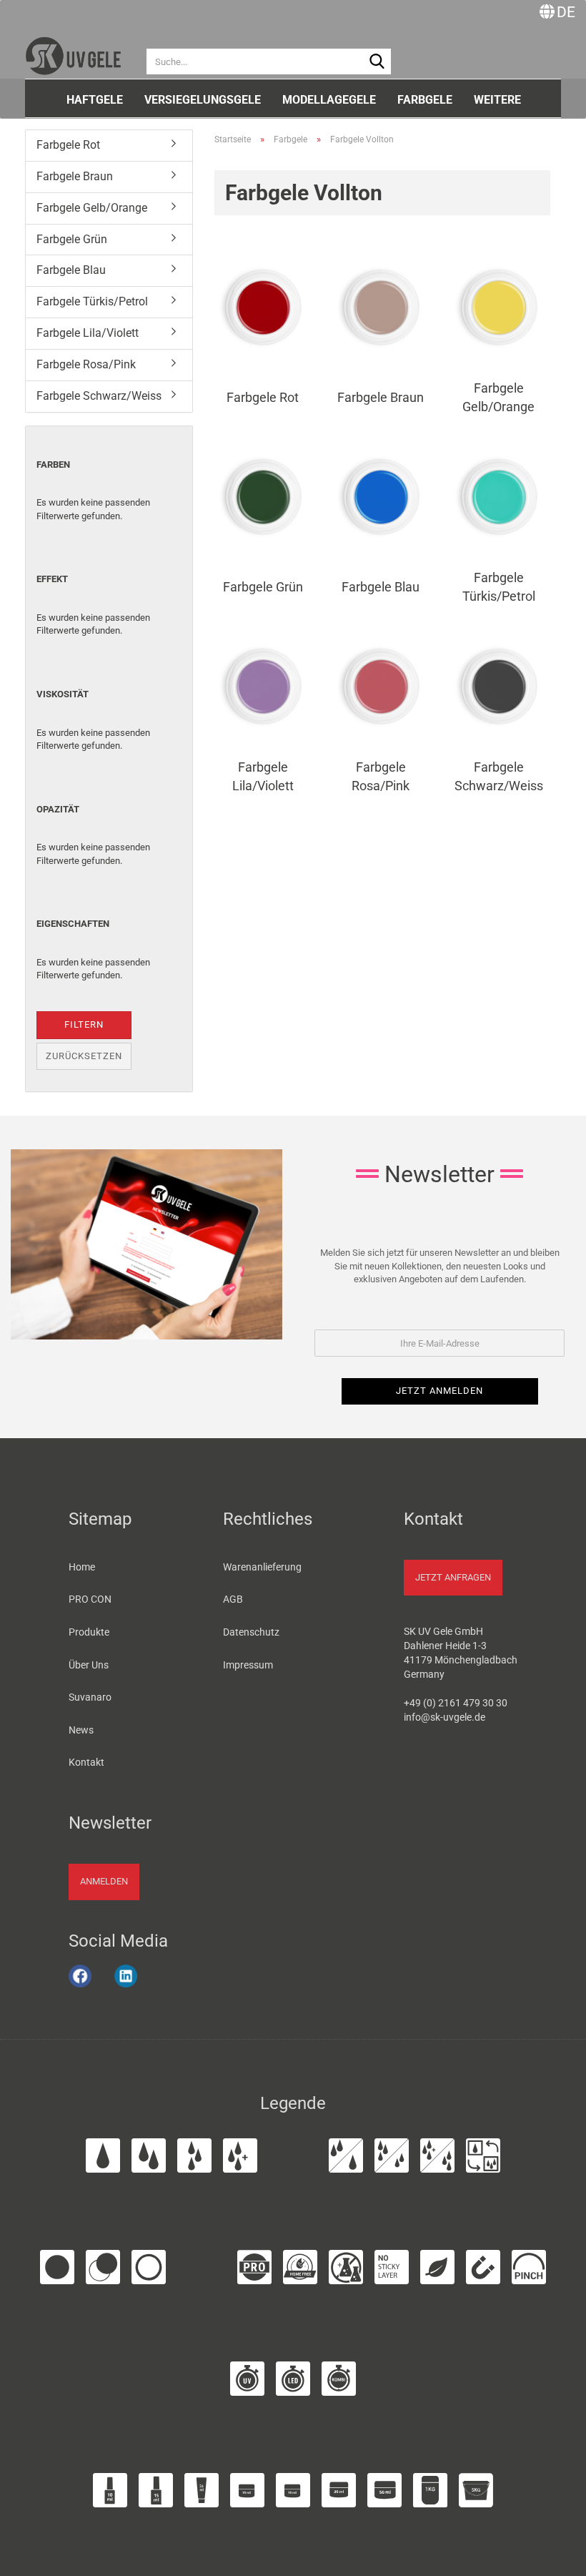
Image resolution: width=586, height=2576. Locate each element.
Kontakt (86, 1762)
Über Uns (89, 1665)
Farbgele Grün (72, 239)
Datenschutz (251, 1632)
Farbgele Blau (71, 270)
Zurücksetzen (84, 1056)
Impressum (248, 1665)
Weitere (497, 100)
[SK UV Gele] (73, 50)
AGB (233, 1599)
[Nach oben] (557, 2557)
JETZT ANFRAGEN (453, 1577)
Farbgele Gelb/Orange (92, 208)
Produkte (89, 1632)
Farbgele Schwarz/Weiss (99, 396)
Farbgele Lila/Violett (88, 333)
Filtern (84, 1024)
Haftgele (95, 100)
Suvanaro (90, 1697)
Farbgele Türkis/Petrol (92, 301)
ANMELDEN (104, 1881)
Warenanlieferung (262, 1567)
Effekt (52, 579)
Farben (53, 464)
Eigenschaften (73, 924)
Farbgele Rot (68, 145)
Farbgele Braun (75, 176)
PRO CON (90, 1599)
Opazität (58, 809)
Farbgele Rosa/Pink (86, 364)
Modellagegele (329, 100)
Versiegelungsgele (203, 100)
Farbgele (425, 100)
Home (82, 1567)
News (81, 1730)
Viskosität (63, 694)
